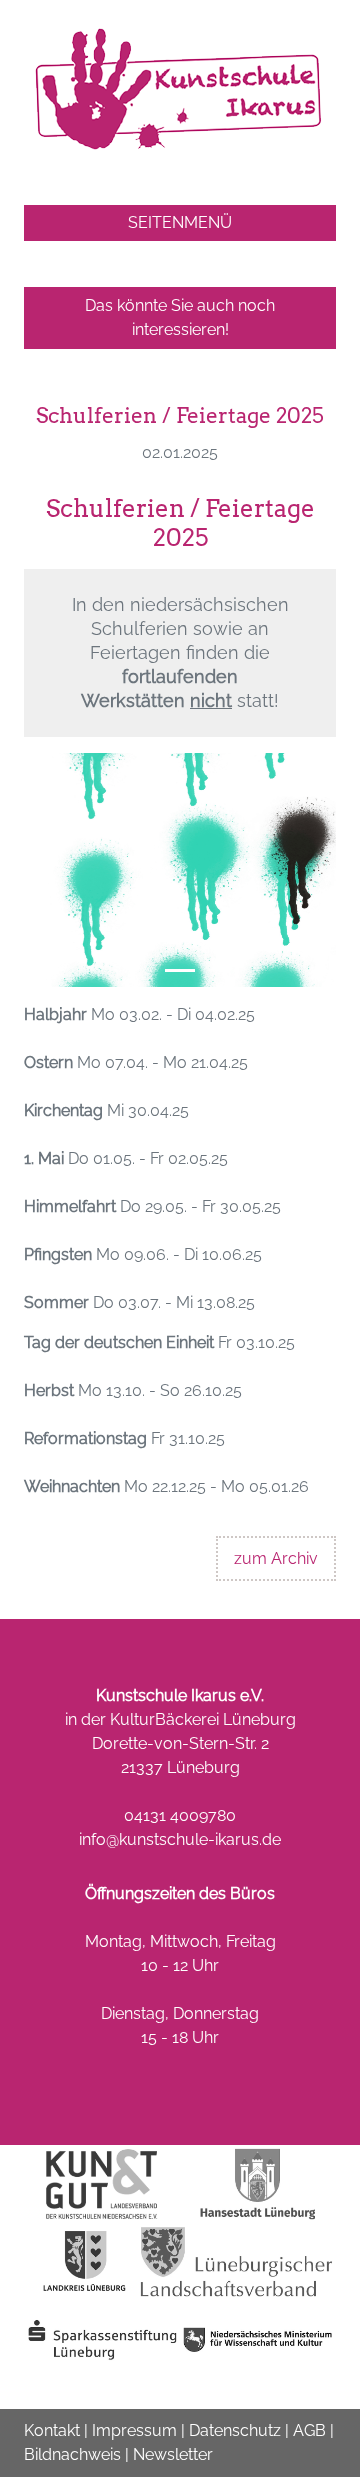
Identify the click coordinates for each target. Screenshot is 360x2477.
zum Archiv (276, 1558)
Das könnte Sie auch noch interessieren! (180, 317)
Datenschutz (235, 2430)
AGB (309, 2430)
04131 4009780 (180, 1815)
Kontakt (52, 2430)
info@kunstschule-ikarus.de (180, 1839)
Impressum (134, 2430)
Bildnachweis (72, 2454)
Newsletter (173, 2454)
